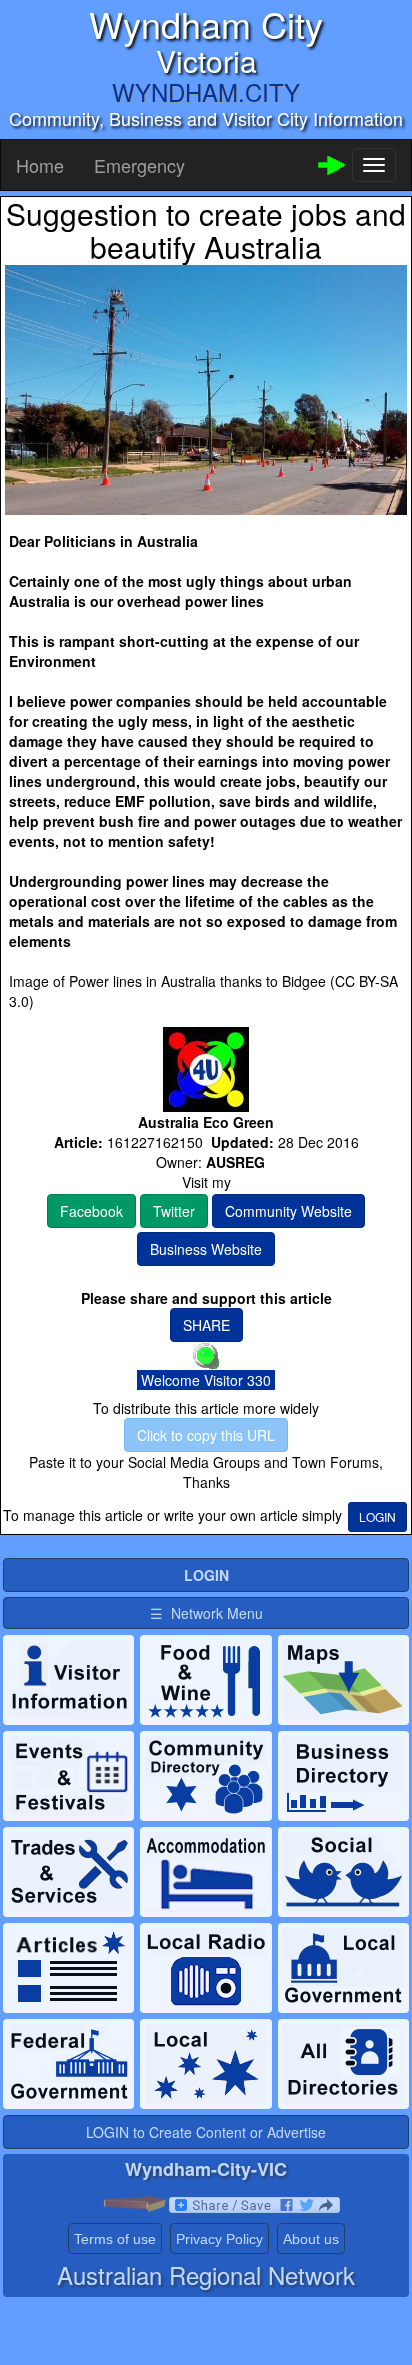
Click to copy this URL (206, 1435)
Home (40, 165)
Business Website (206, 1249)
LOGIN (377, 1516)
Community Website (288, 1211)
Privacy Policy (219, 2239)
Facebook (91, 1211)
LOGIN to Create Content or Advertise (206, 2132)
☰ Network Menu (206, 1613)
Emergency (139, 165)
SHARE (206, 1325)
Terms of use (115, 2239)
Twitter (174, 1211)
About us (311, 2239)
